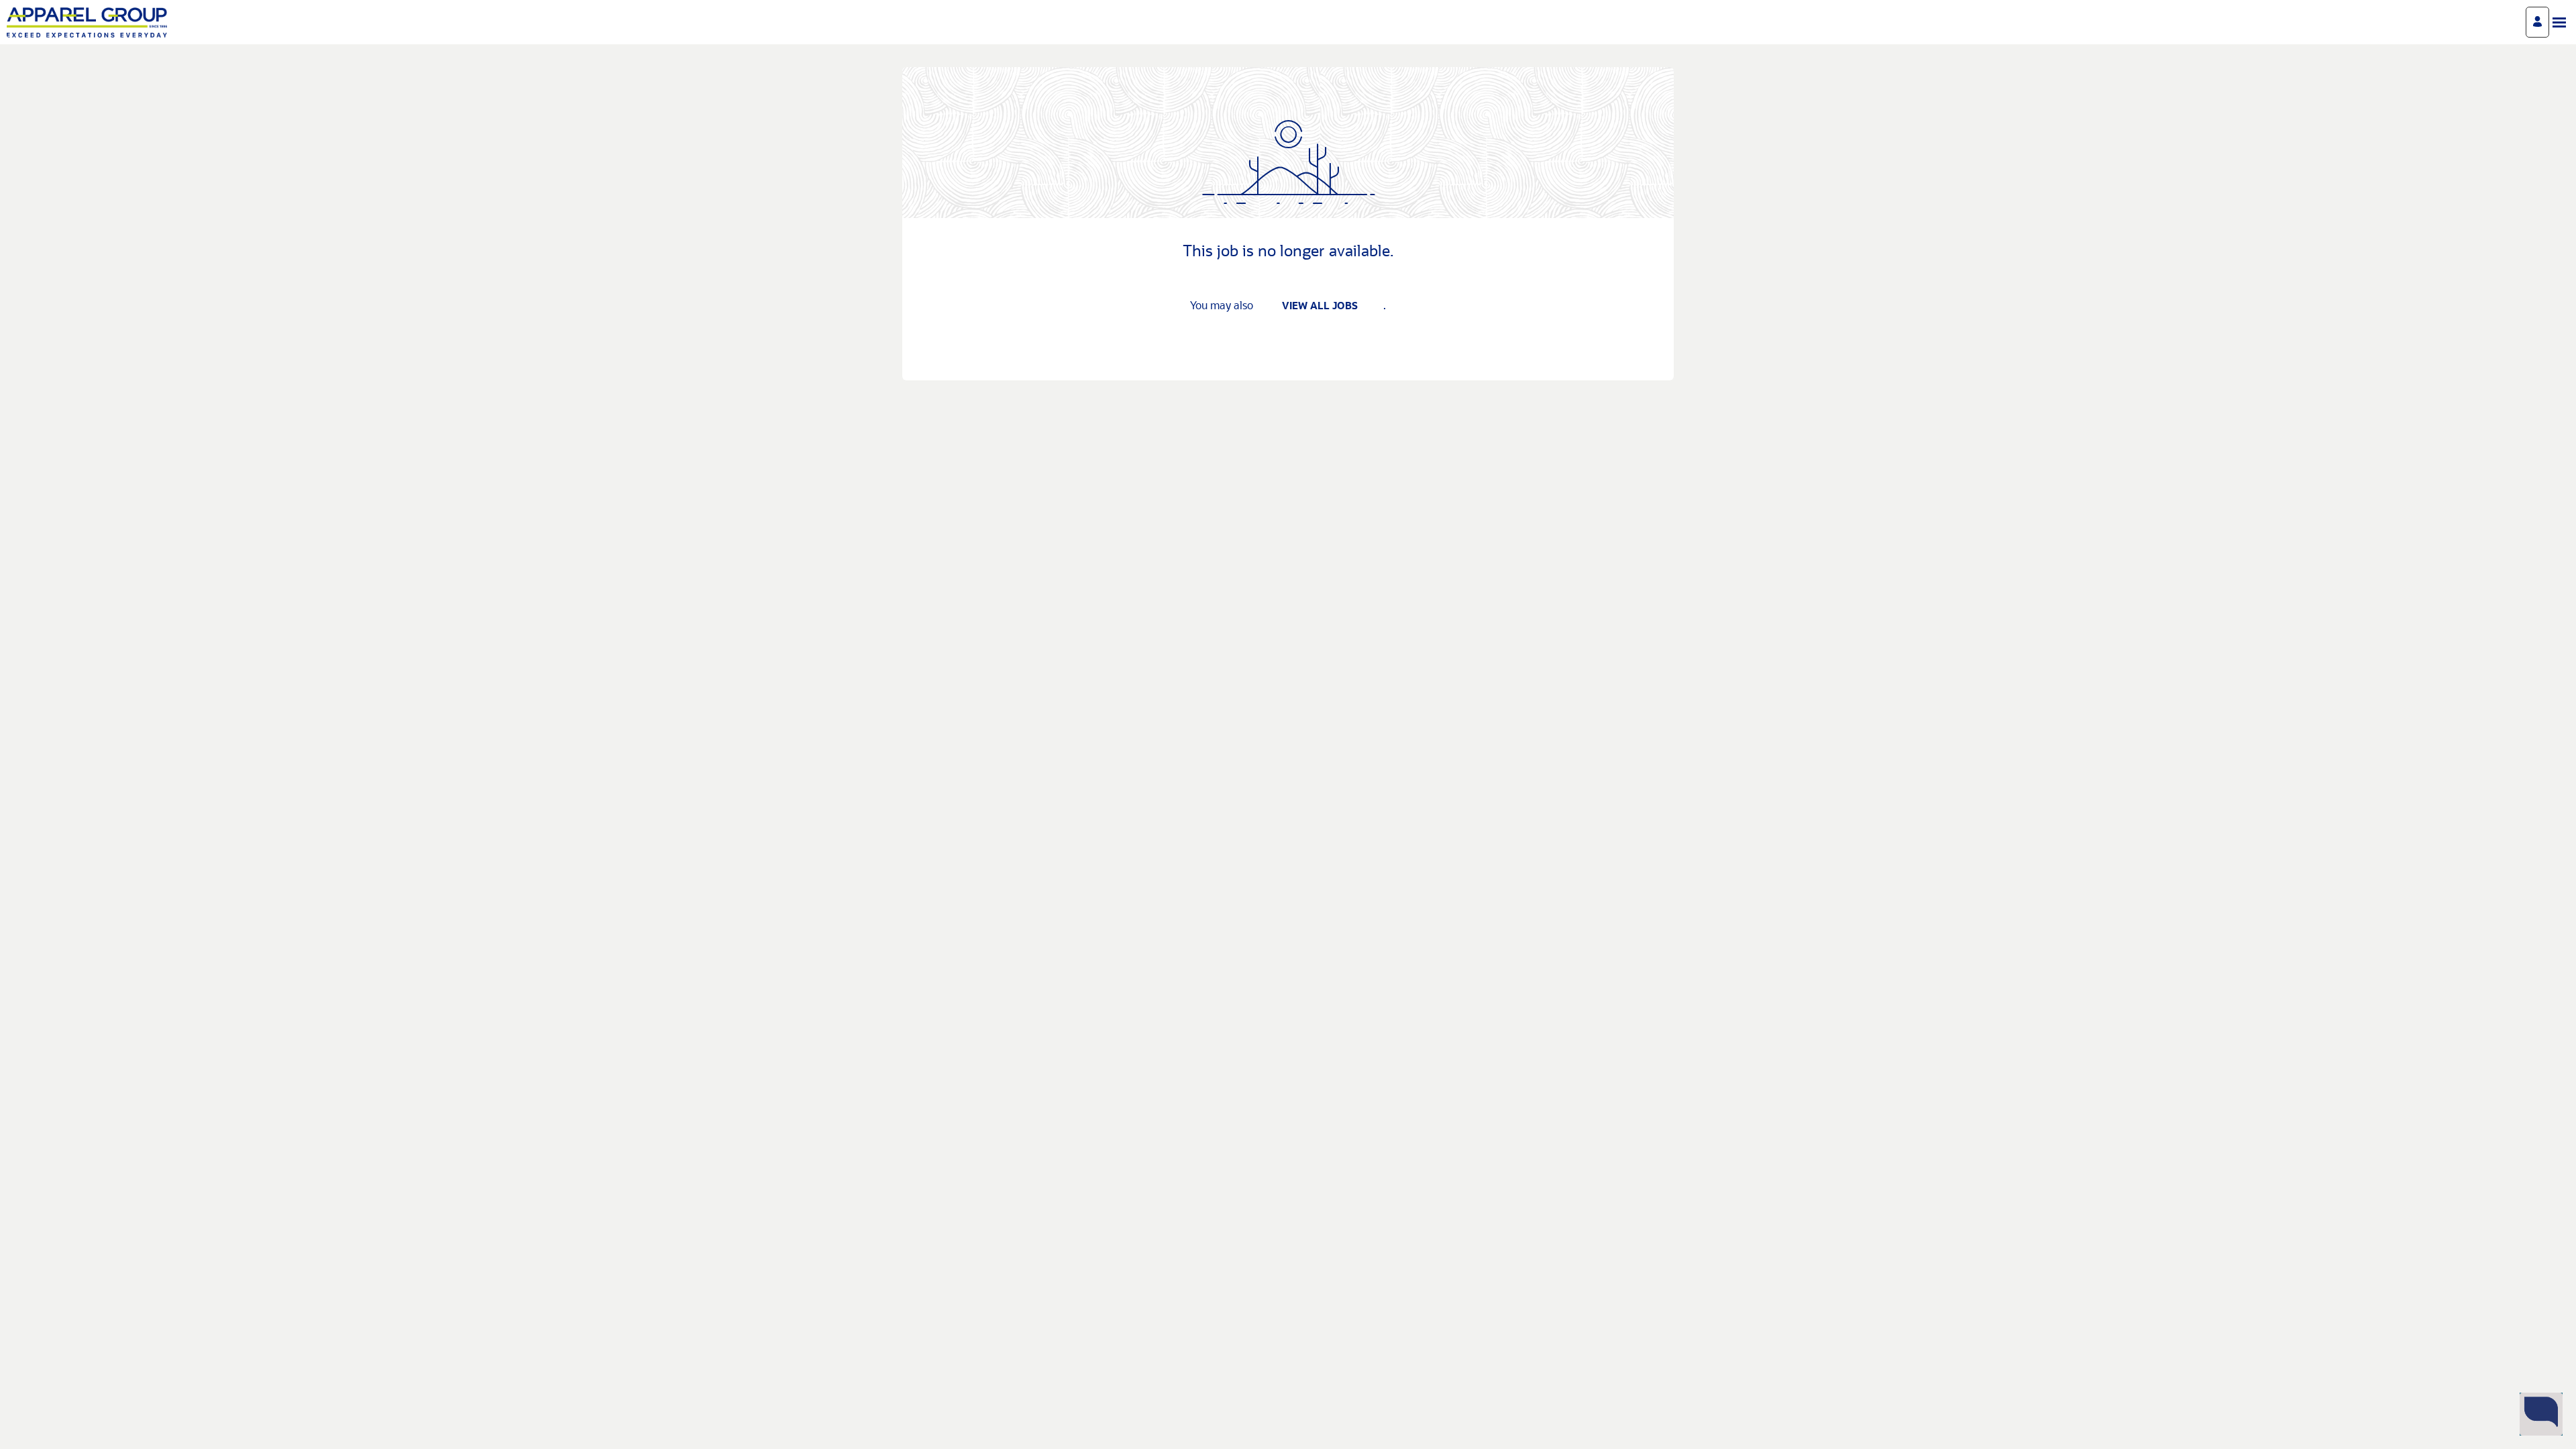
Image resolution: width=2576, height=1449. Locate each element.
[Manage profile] (2537, 22)
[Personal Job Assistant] (2541, 1414)
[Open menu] (2559, 22)
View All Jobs (1320, 307)
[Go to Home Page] (87, 22)
